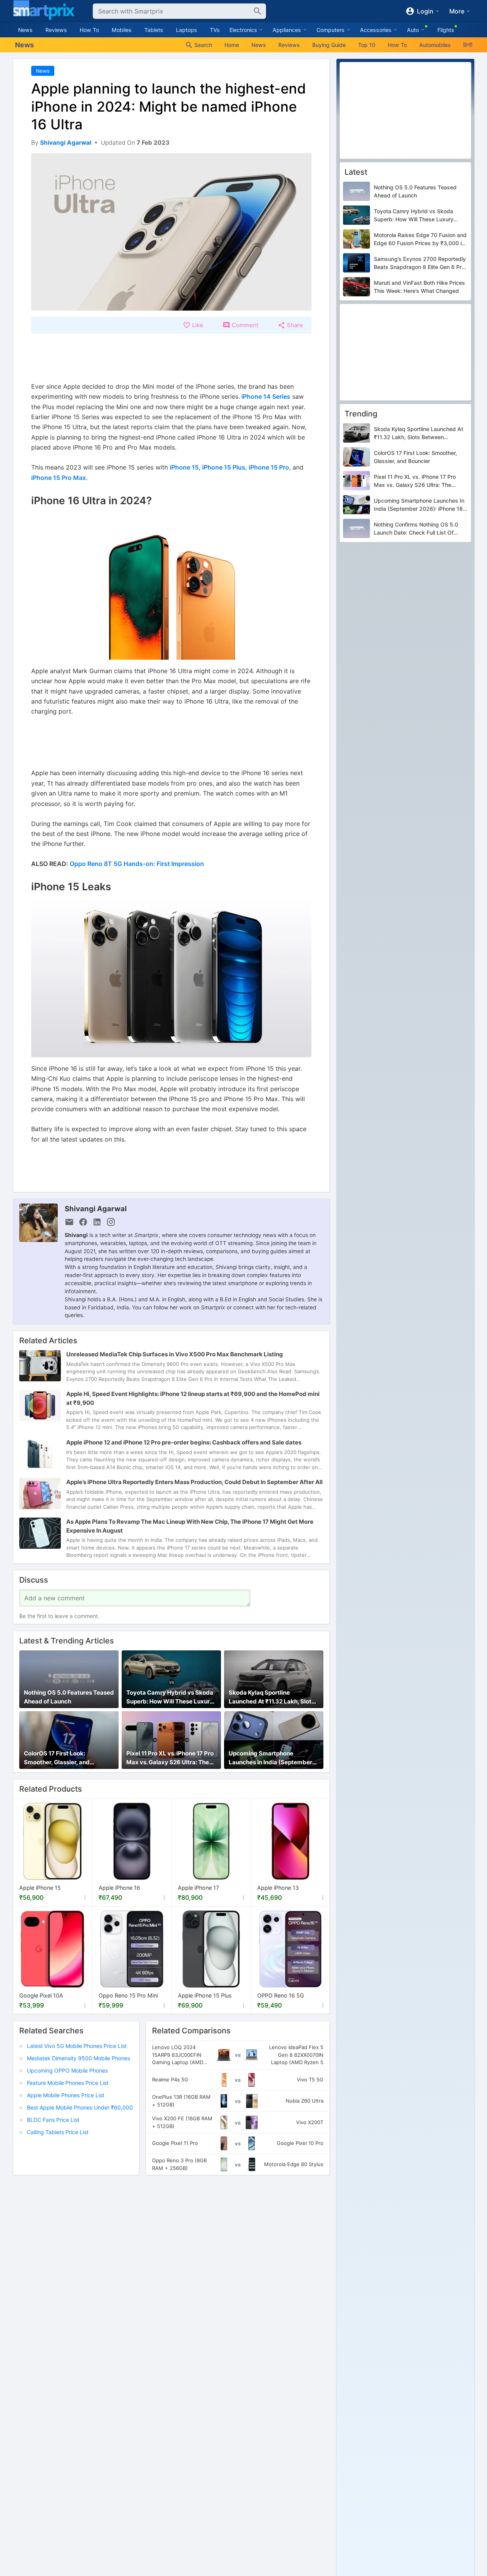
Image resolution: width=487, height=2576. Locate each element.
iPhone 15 (184, 467)
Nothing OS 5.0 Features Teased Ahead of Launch (69, 1697)
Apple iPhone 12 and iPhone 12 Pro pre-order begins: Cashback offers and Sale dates (184, 1442)
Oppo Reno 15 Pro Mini (128, 1995)
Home (232, 45)
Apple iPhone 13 (278, 1888)
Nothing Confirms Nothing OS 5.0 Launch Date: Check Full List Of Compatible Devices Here (416, 529)
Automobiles (435, 45)
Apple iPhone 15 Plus (205, 1995)
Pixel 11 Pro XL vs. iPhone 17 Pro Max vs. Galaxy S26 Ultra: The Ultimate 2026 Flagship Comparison (170, 1758)
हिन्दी (468, 45)
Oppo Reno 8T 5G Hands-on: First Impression (137, 864)
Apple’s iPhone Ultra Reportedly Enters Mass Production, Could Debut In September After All (194, 1482)
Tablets (154, 30)
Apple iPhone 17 (198, 1888)
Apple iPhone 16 (119, 1888)
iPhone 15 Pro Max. (59, 478)
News (25, 30)
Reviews (56, 30)
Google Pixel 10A (41, 1995)
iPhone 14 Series (265, 396)
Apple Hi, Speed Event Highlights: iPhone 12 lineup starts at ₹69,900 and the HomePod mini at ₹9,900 (193, 1398)
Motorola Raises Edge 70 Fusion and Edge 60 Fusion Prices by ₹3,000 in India (420, 239)
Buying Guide (329, 45)
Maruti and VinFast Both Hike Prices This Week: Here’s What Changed (419, 287)
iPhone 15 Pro (269, 467)
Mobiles (122, 30)
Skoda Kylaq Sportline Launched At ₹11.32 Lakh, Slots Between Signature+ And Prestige (272, 1697)
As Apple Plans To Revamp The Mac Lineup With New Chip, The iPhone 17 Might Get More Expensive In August (190, 1526)
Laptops (187, 30)
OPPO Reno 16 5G (281, 1995)
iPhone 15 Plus (224, 467)
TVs (215, 30)
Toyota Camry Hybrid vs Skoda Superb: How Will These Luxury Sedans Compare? (170, 1697)
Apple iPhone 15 (40, 1888)
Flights (446, 30)
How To (89, 30)
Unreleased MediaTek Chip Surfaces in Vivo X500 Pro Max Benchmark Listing (175, 1354)
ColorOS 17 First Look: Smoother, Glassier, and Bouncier (57, 1758)
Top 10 (367, 45)
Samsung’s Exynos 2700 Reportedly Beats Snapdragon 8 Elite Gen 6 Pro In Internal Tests (420, 263)
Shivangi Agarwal (96, 1209)
